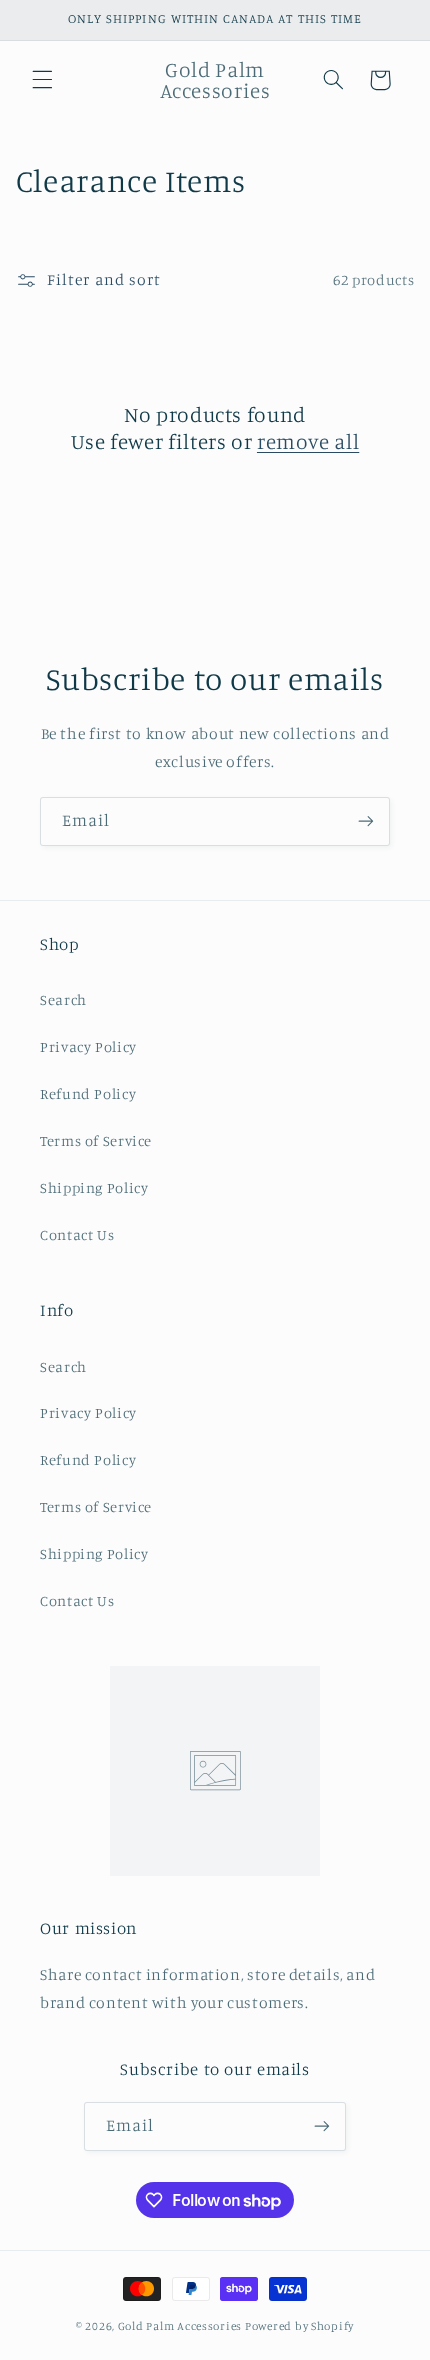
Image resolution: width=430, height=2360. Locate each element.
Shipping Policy (94, 1187)
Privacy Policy (88, 1046)
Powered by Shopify (299, 2326)
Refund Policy (88, 1093)
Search (63, 999)
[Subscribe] (366, 821)
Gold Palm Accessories (180, 2326)
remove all (308, 441)
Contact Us (77, 1234)
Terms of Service (96, 1140)
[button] (42, 80)
